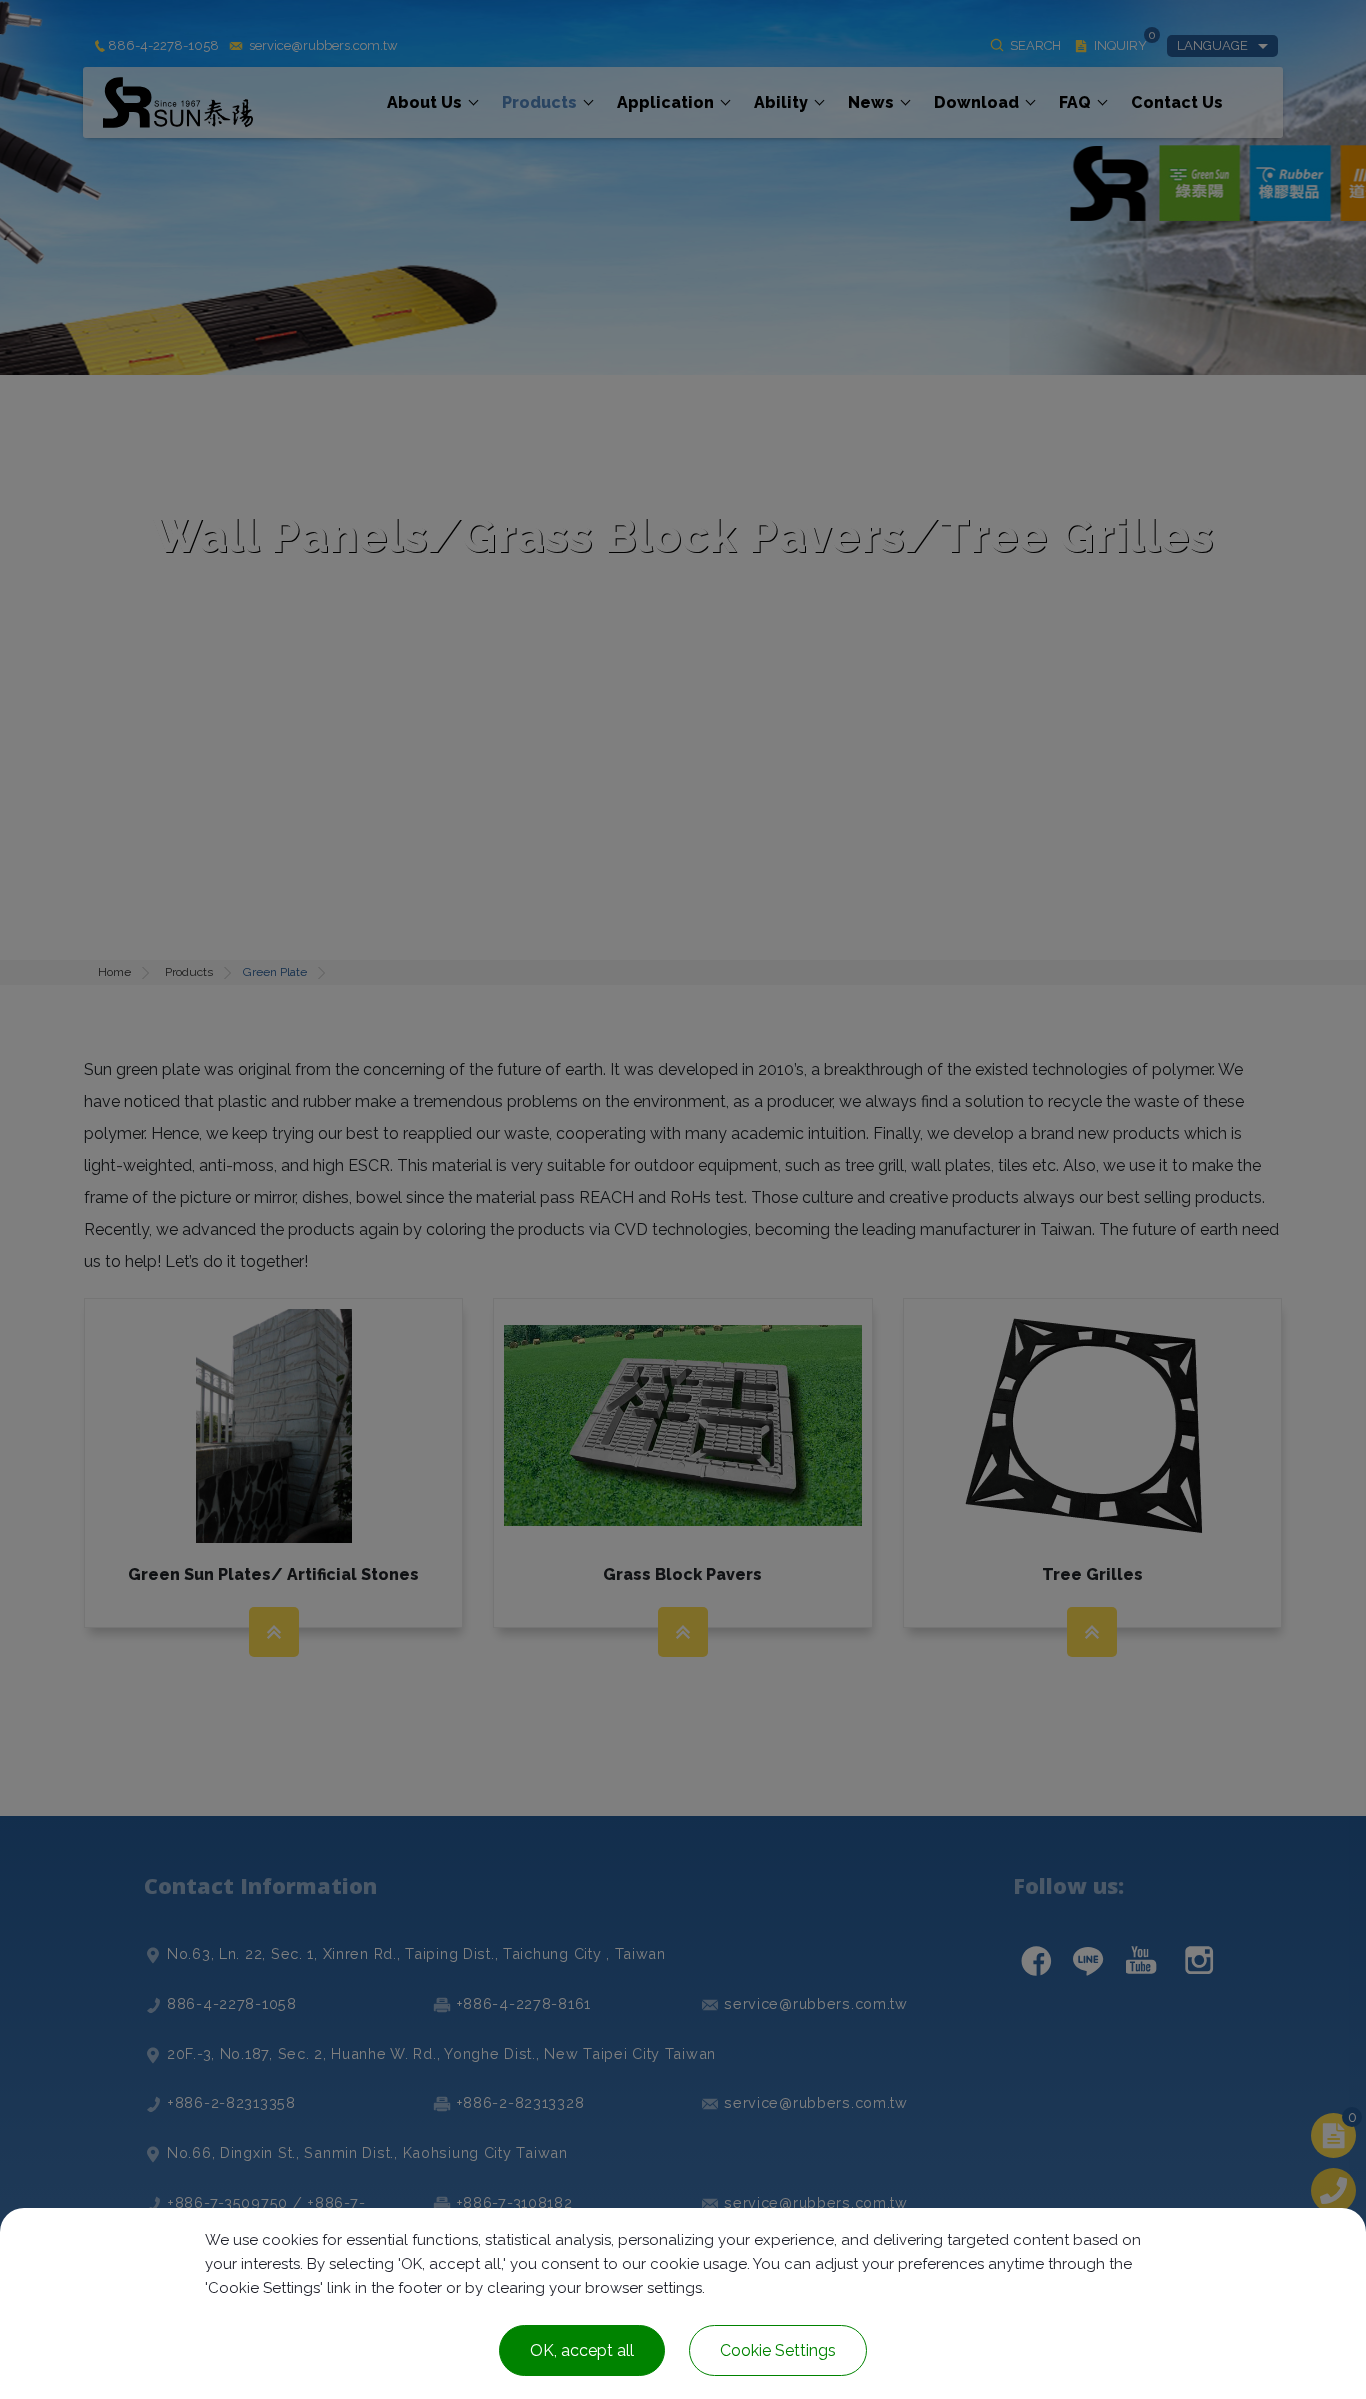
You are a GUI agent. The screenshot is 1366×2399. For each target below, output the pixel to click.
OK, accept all (582, 2350)
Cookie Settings (778, 2350)
